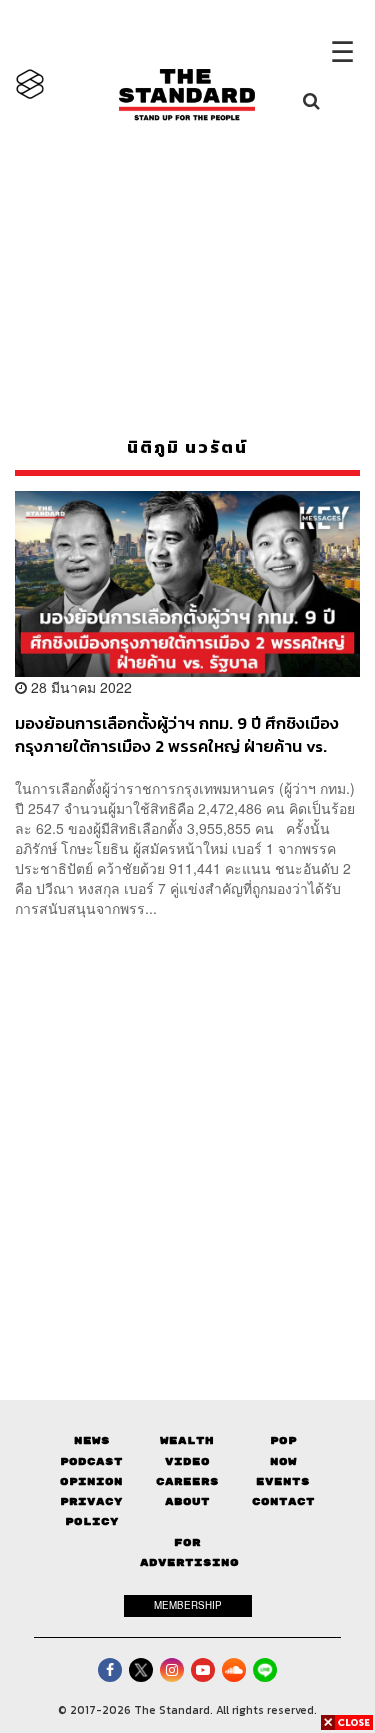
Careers (187, 1481)
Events (283, 1481)
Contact (283, 1501)
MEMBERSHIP (188, 1605)
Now (283, 1461)
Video (187, 1461)
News (92, 1440)
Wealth (187, 1440)
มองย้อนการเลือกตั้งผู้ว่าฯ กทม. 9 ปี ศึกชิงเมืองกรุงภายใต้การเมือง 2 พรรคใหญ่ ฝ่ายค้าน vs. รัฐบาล (177, 734)
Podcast (91, 1461)
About (187, 1501)
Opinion (91, 1481)
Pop (283, 1440)
